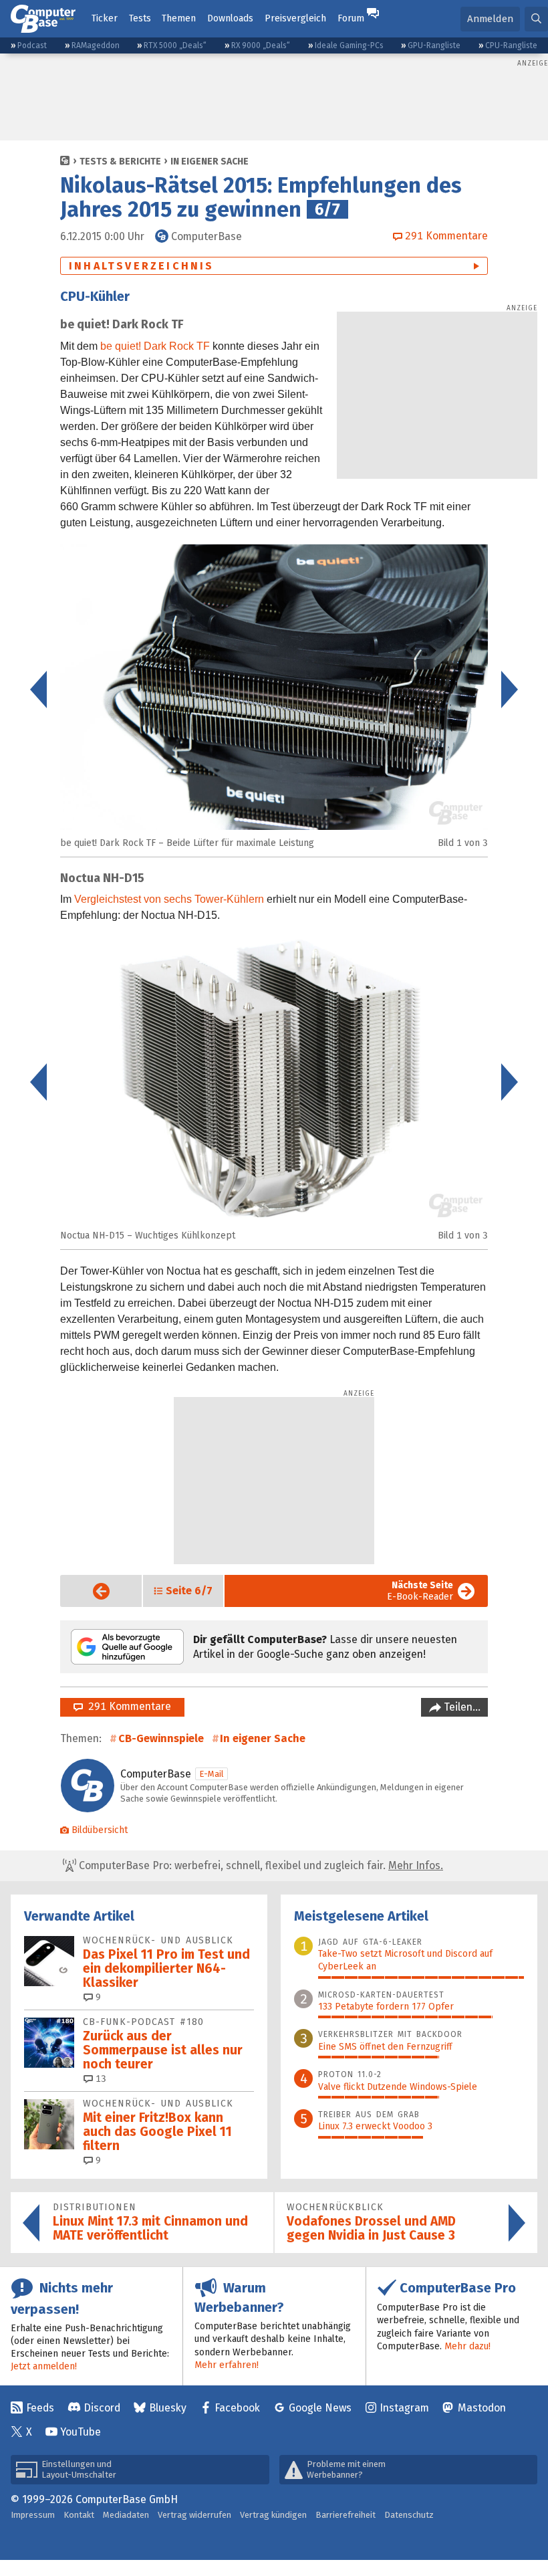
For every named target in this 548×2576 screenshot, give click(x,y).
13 (100, 2079)
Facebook (237, 2408)
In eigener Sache (210, 162)
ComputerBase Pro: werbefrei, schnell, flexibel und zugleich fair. (260, 1865)
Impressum (33, 2515)
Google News (320, 2408)
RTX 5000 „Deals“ (175, 45)
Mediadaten (126, 2515)
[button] (536, 19)
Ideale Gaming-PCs (349, 45)
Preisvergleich (295, 18)
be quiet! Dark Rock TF (155, 346)
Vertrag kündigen (273, 2515)
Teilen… (461, 1707)
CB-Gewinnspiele (161, 1738)
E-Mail (212, 1774)
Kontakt (79, 2515)
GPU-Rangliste (434, 45)
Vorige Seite (91, 1591)
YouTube (81, 2432)
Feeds (40, 2408)
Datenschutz (409, 2515)
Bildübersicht (100, 1830)
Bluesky (168, 2408)
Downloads (230, 18)
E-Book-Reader (420, 1591)
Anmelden (490, 19)
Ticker (105, 18)
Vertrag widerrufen (194, 2515)
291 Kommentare (127, 1706)
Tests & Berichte (120, 162)
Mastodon (482, 2408)
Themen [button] (179, 18)
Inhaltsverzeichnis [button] (142, 266)
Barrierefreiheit (346, 2515)
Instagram (404, 2408)
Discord (102, 2408)
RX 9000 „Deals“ (261, 45)
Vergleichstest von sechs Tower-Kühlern (169, 899)
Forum (351, 18)
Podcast (32, 45)
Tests (140, 18)
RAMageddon (96, 45)
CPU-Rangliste (511, 45)
